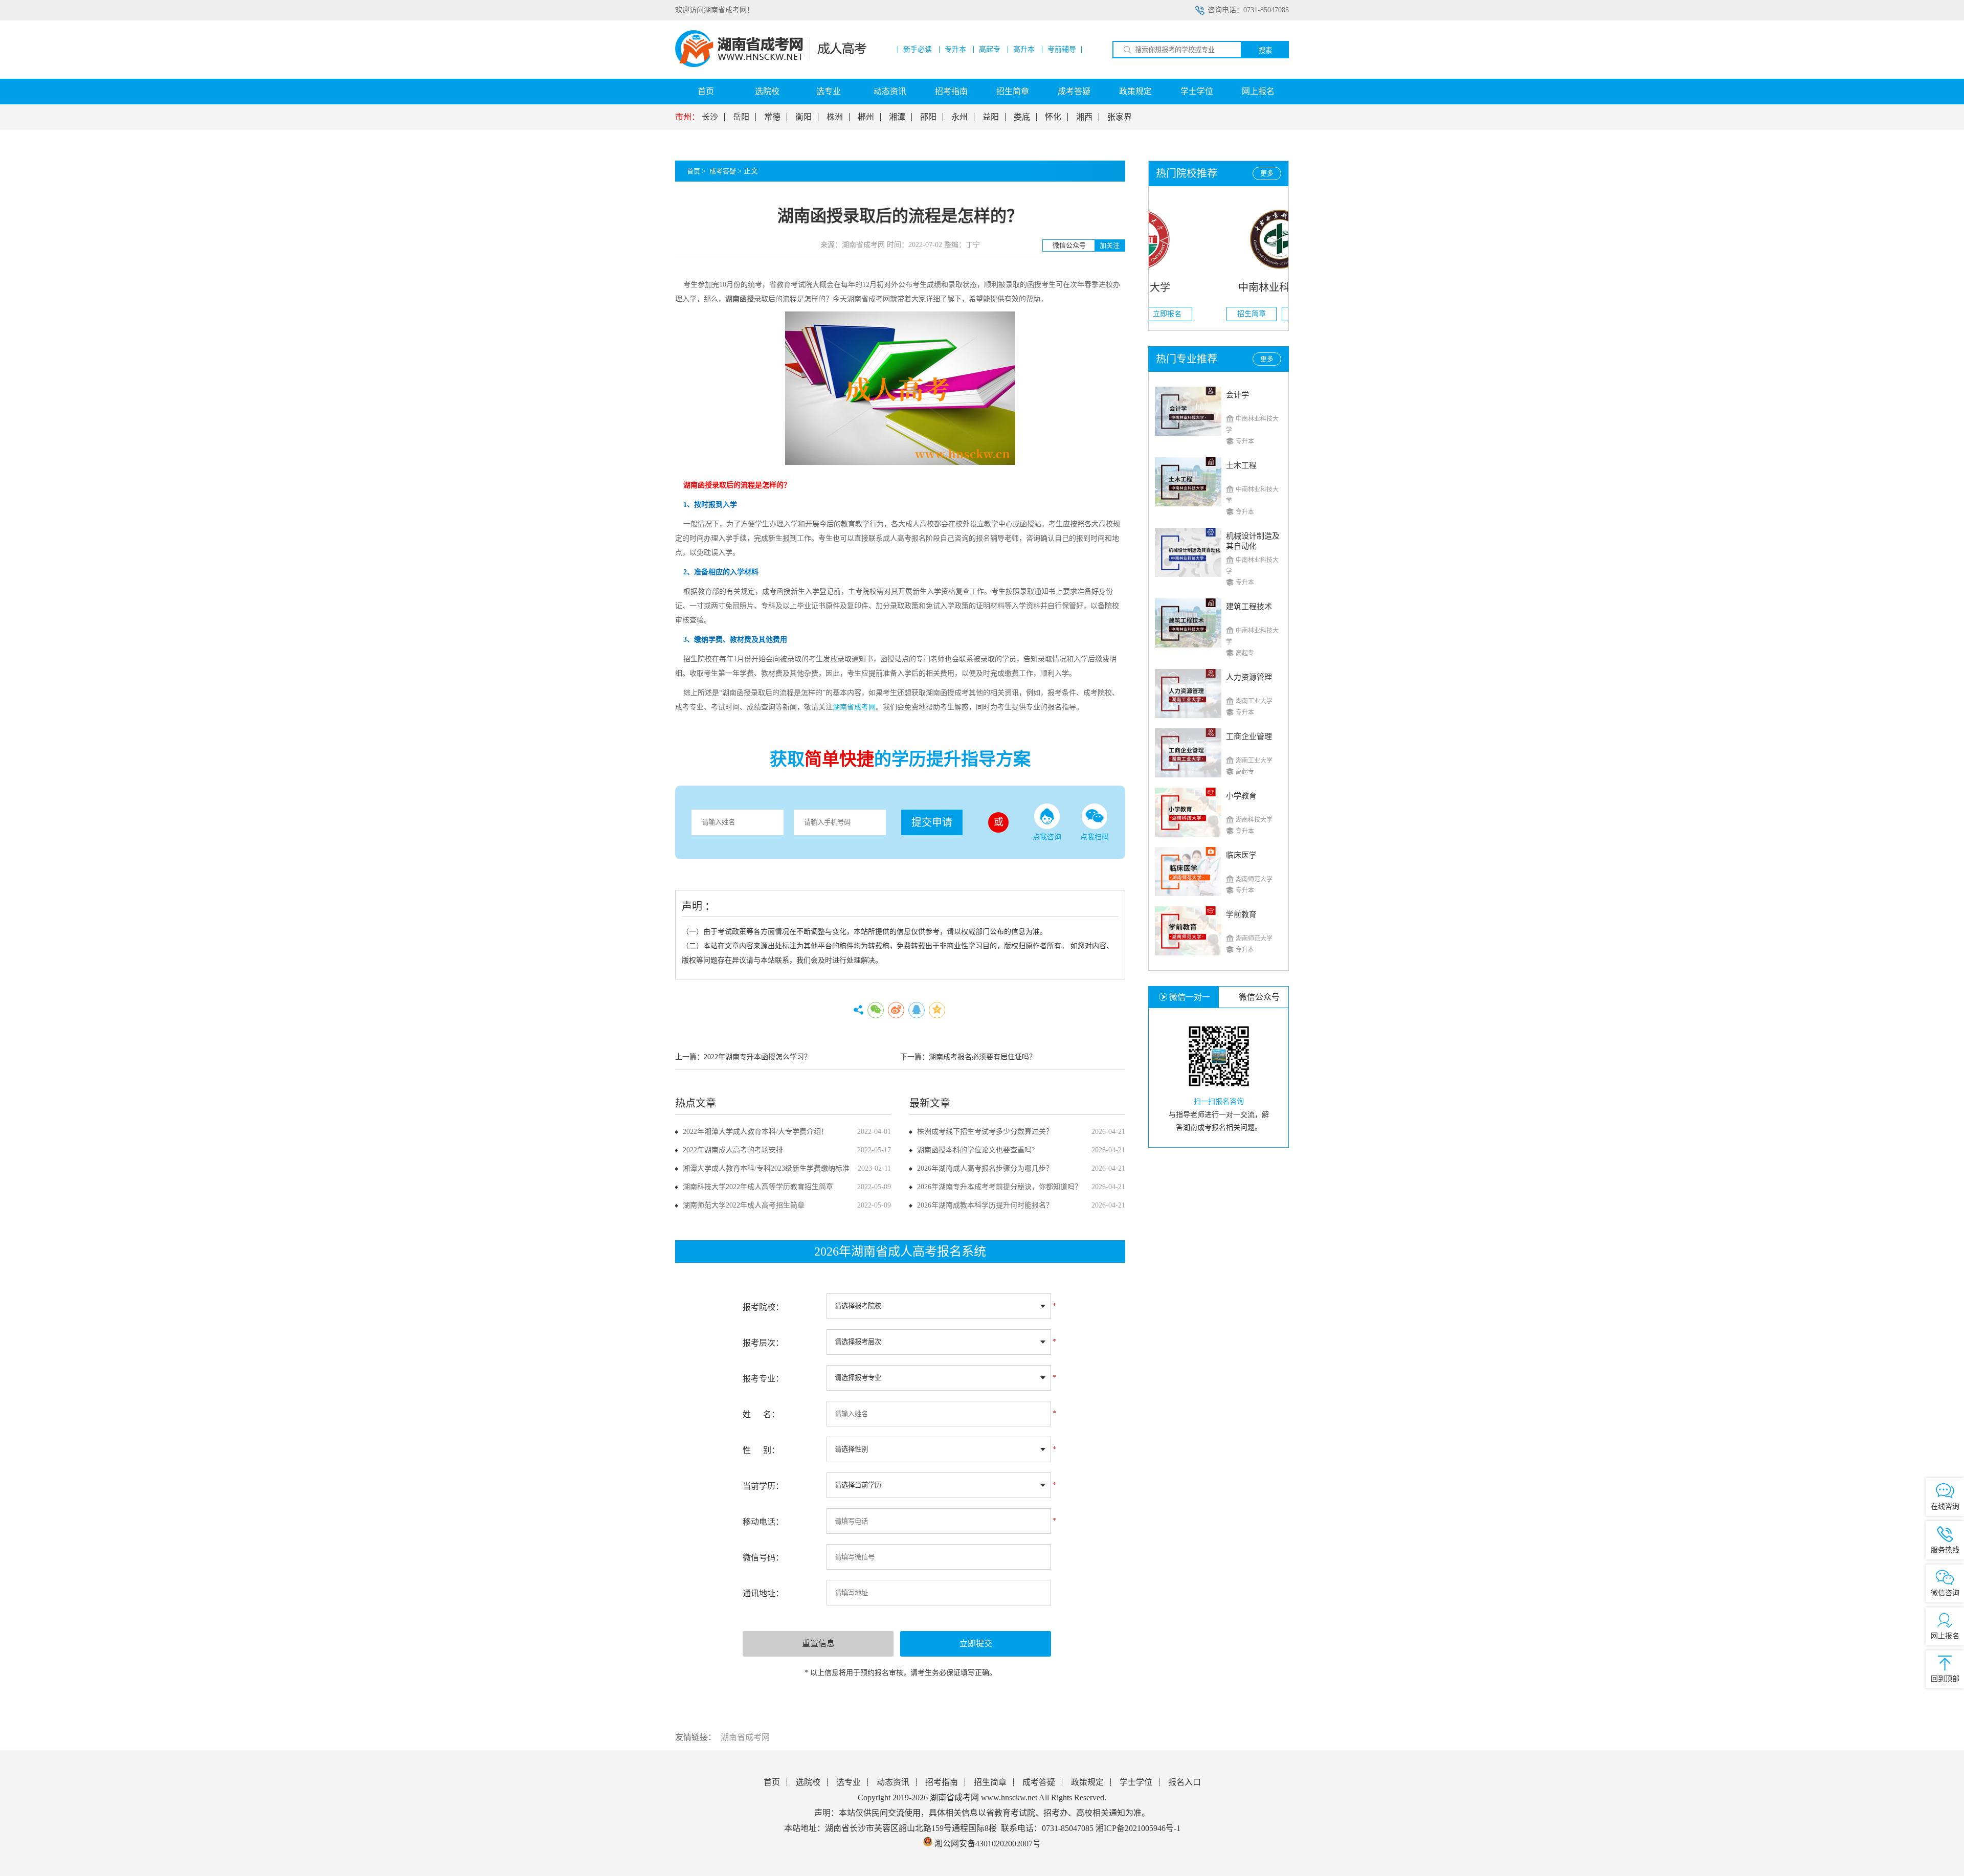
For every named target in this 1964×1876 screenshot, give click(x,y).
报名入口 (1185, 1782)
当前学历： (763, 1486)
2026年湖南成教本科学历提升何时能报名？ (985, 1205)
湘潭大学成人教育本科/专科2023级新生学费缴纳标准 (766, 1168)
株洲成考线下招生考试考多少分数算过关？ (985, 1132)
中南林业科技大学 (1219, 287)
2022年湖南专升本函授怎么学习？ (757, 1057)
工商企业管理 (1249, 736)
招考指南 (951, 91)
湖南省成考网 (745, 1737)
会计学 (1237, 395)
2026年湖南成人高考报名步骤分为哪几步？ (985, 1168)
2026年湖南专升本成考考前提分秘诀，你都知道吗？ (999, 1187)
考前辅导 (1062, 50)
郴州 (866, 117)
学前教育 (1241, 914)
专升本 (955, 50)
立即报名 (1246, 314)
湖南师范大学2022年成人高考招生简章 (744, 1205)
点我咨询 (1047, 837)
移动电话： (763, 1522)
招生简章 (1013, 91)
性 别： (761, 1450)
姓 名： (761, 1414)
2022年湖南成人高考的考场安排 (733, 1150)
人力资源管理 (1249, 677)
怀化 (1053, 117)
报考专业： (763, 1379)
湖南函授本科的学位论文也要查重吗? (976, 1150)
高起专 (990, 50)
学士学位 (1197, 91)
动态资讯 (890, 91)
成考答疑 (1074, 91)
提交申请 (932, 822)
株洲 (835, 117)
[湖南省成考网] (771, 65)
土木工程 (1241, 465)
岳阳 (741, 117)
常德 (772, 117)
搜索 (1265, 50)
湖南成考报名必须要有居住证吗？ (983, 1057)
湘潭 (897, 117)
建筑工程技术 (1249, 607)
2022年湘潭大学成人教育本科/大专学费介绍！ (755, 1132)
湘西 (1084, 117)
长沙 (710, 117)
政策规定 (1135, 91)
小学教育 (1241, 796)
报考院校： (763, 1307)
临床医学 (1241, 855)
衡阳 (804, 117)
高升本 (1024, 50)
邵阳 (928, 117)
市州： (687, 117)
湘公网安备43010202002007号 (988, 1844)
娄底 (1022, 117)
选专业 (829, 91)
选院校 (767, 91)
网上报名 (1258, 91)
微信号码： (763, 1558)
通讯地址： (763, 1593)
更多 (1267, 173)
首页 (706, 91)
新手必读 (918, 50)
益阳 (991, 117)
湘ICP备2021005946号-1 (1138, 1828)
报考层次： (763, 1343)
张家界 (1120, 117)
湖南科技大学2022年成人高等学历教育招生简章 (758, 1187)
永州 (959, 117)
